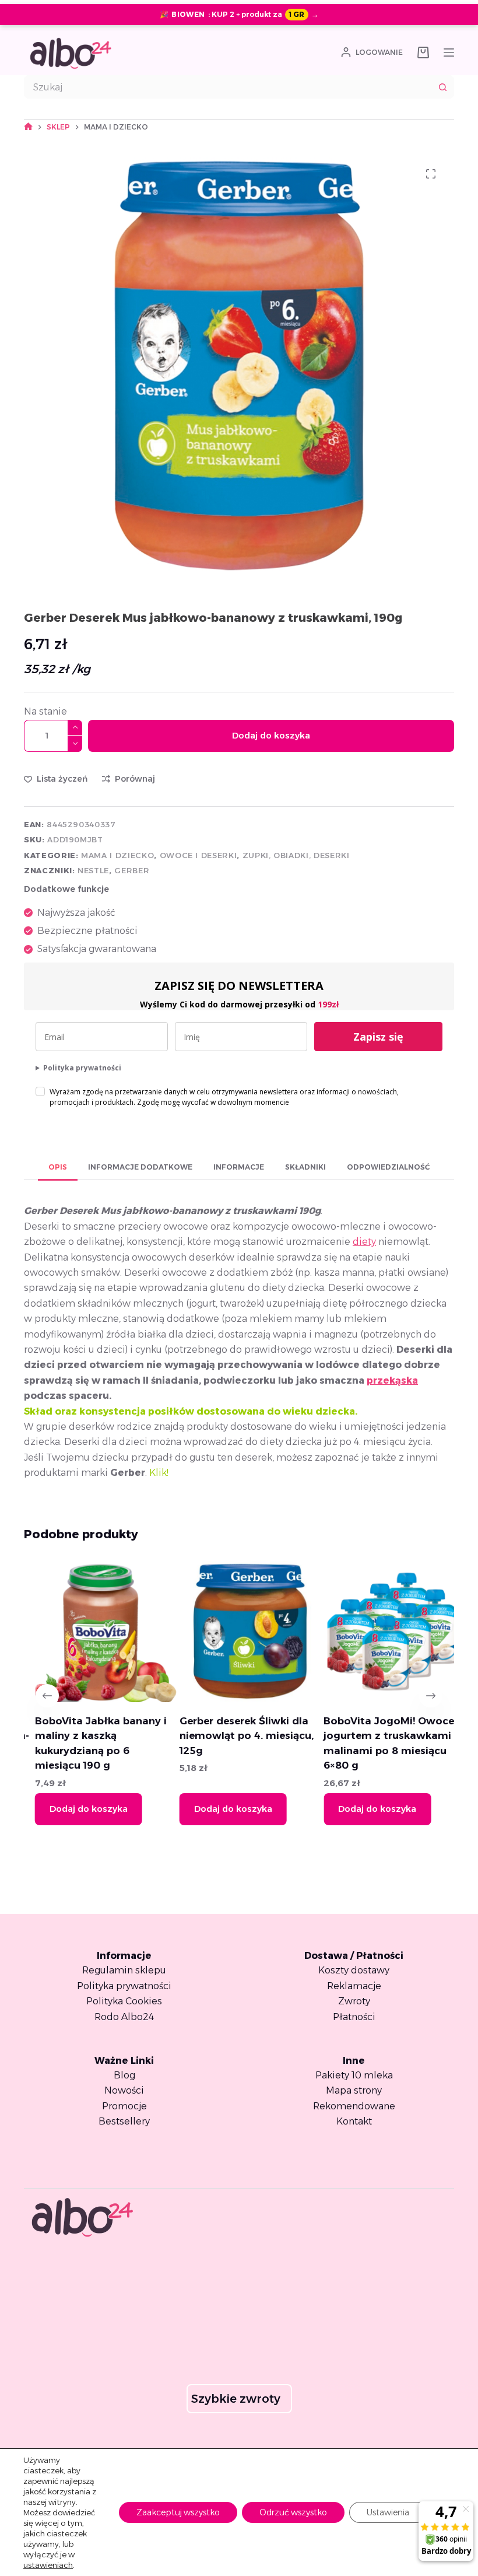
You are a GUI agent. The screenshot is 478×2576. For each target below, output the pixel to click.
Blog (124, 2075)
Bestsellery (124, 2121)
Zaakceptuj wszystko (178, 2512)
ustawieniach (48, 2565)
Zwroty (354, 2001)
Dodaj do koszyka (271, 735)
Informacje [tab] (239, 1167)
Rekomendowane (354, 2106)
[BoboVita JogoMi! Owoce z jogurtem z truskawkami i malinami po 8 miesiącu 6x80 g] (383, 1631)
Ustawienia (388, 2512)
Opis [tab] (58, 1167)
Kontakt (354, 2121)
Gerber (132, 870)
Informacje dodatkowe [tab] (140, 1167)
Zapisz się (378, 1037)
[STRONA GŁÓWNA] (28, 127)
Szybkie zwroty (236, 2399)
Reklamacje (354, 1986)
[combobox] (228, 87)
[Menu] (449, 52)
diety (364, 1242)
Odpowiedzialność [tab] (388, 1167)
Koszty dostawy (354, 1970)
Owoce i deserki (198, 855)
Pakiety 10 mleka (354, 2075)
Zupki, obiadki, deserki (296, 855)
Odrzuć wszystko (293, 2512)
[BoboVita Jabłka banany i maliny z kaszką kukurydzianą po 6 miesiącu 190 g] (95, 1631)
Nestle (93, 870)
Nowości (124, 2090)
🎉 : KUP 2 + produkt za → (239, 14)
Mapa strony (354, 2090)
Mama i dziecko (117, 855)
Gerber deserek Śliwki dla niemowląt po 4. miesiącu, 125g (236, 1736)
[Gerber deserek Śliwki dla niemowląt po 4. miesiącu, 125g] (239, 1631)
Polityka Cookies (124, 2001)
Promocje (124, 2106)
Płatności (354, 2017)
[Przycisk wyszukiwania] (442, 87)
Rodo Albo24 (124, 2017)
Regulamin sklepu (124, 1970)
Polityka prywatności (82, 1068)
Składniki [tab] (305, 1167)
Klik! (160, 1473)
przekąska (392, 1380)
